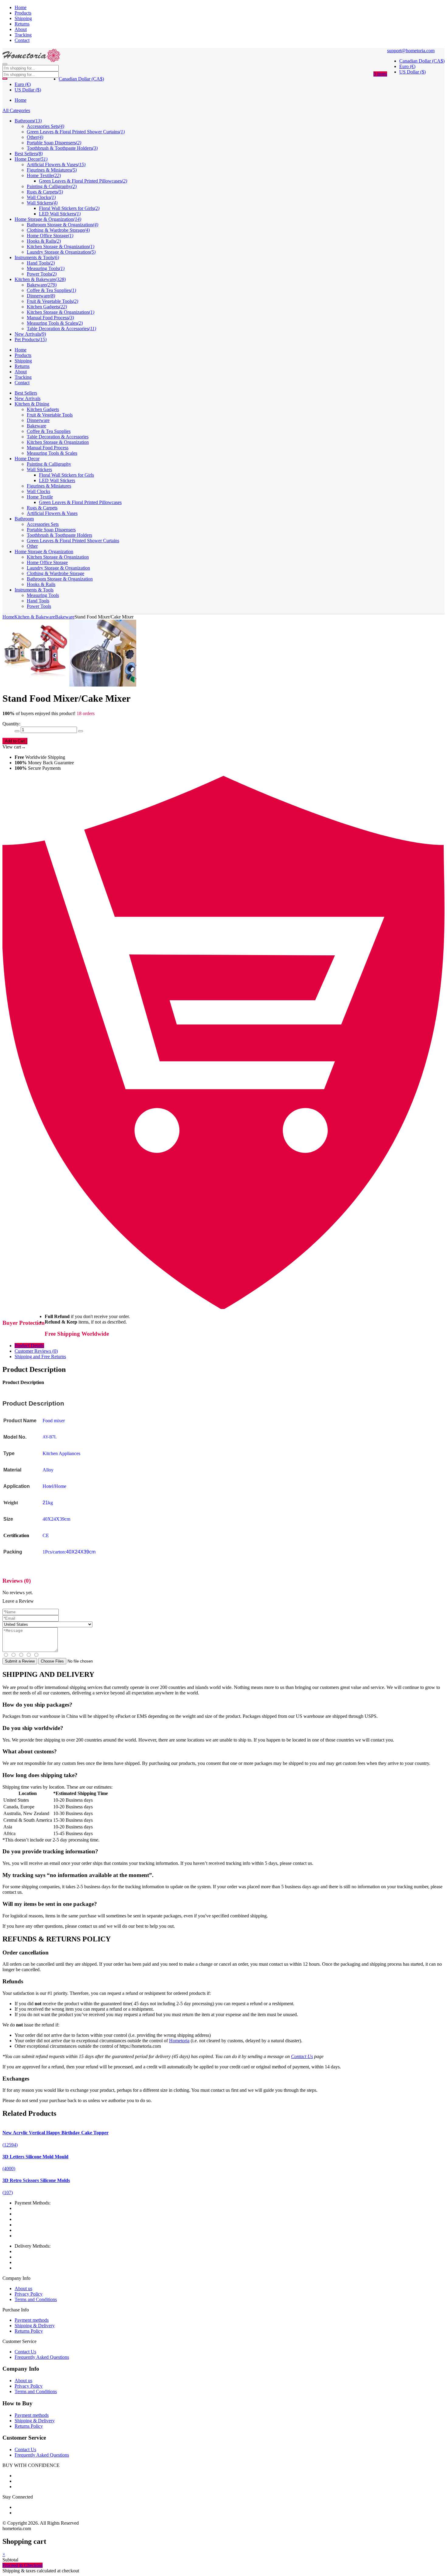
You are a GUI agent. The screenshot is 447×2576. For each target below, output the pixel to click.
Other (32, 546)
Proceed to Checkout (23, 2565)
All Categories (16, 110)
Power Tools (39, 606)
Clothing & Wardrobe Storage (55, 573)
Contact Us (302, 2056)
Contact (22, 40)
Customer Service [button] (24, 2438)
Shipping (23, 18)
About (21, 29)
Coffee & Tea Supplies (49, 431)
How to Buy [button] (17, 2403)
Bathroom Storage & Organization (60, 579)
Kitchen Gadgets (43, 409)
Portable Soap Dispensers (51, 530)
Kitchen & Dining (32, 404)
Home (21, 7)
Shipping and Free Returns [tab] (40, 1357)
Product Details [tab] (29, 1346)
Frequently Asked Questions (42, 2357)
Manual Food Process (48, 448)
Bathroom (24, 519)
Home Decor (27, 459)
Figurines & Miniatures (49, 486)
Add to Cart (15, 741)
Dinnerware (38, 420)
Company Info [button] (21, 2369)
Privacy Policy (29, 2294)
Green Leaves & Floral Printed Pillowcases (80, 502)
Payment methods (32, 2320)
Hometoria (179, 2041)
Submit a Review (20, 1661)
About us (23, 2288)
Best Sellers (26, 393)
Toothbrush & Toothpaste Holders (59, 535)
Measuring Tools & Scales (52, 453)
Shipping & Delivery (35, 2326)
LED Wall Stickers (57, 480)
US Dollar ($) (412, 72)
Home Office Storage (47, 562)
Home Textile (40, 497)
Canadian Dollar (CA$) (422, 61)
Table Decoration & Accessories (58, 437)
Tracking (23, 35)
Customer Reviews (36, 1351)
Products (23, 13)
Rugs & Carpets (42, 508)
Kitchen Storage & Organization (58, 442)
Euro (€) (407, 66)
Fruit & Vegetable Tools (50, 415)
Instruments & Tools (34, 590)
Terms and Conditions (36, 2299)
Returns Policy (29, 2331)
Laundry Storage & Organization (58, 568)
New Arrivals (28, 398)
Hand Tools (38, 601)
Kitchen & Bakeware (35, 617)
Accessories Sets (43, 524)
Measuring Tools (43, 595)
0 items (380, 74)
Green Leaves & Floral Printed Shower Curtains (73, 541)
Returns (22, 24)
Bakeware (36, 426)
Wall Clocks (38, 491)
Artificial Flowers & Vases (52, 513)
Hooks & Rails (41, 584)
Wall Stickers (39, 469)
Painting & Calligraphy (49, 464)
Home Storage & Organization (44, 552)
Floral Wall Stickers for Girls (66, 475)
